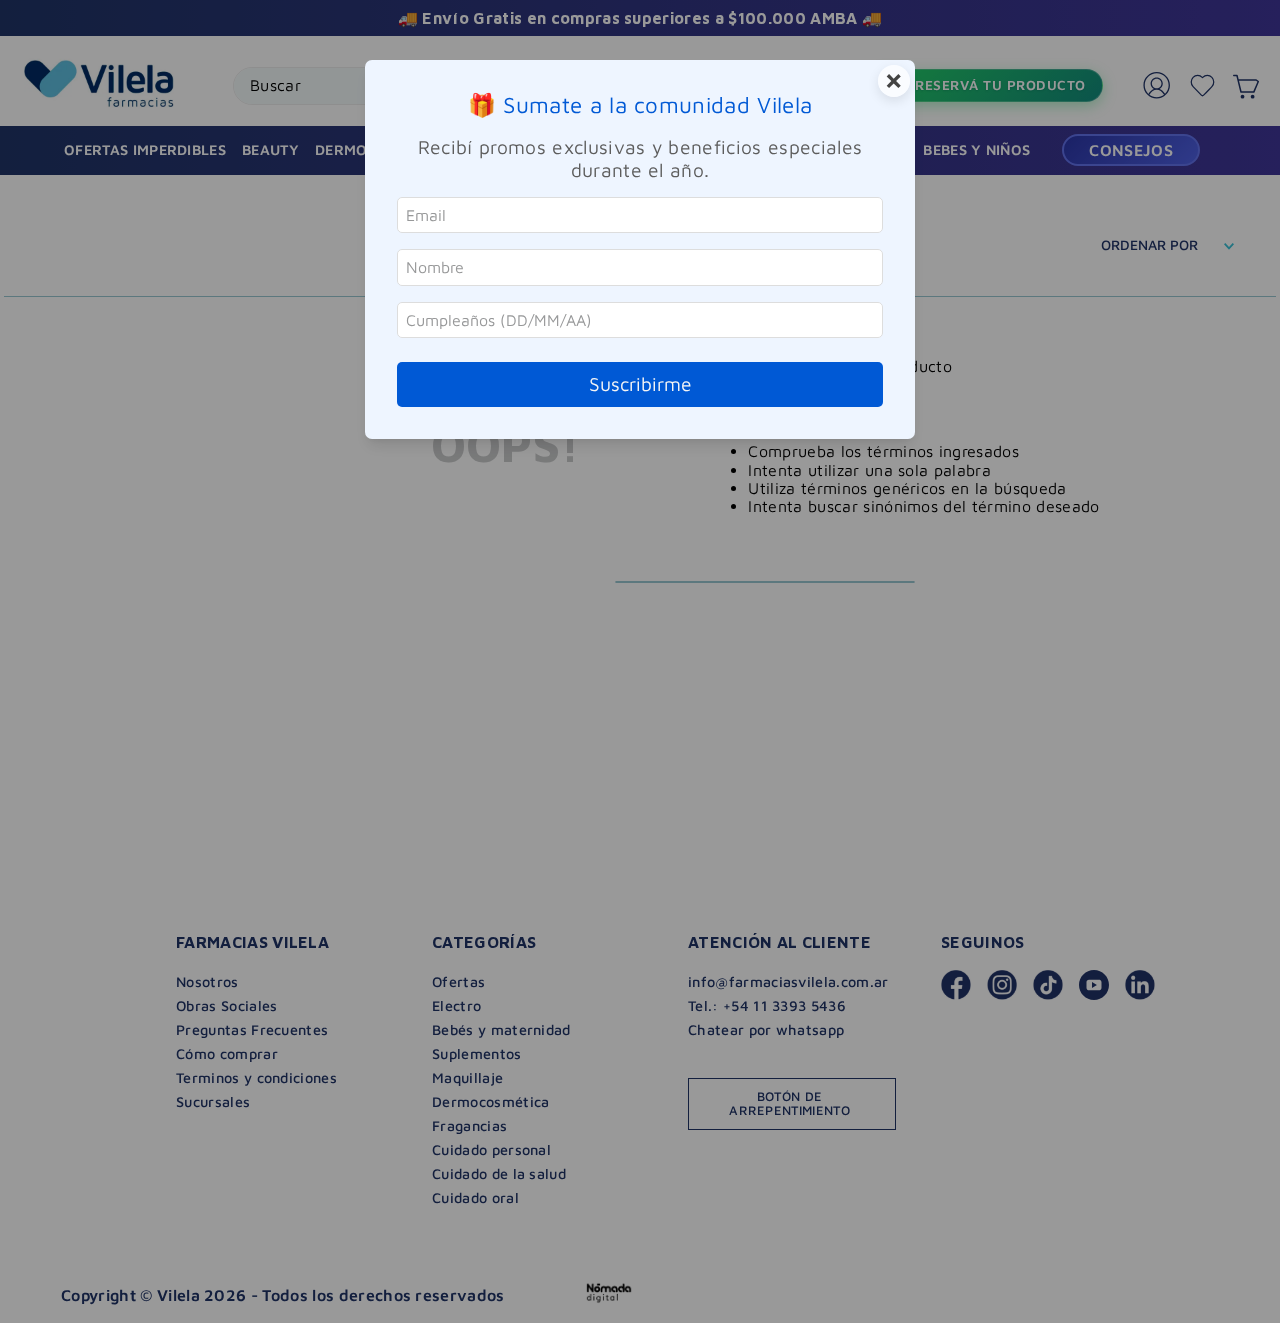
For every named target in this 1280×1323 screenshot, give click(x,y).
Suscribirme (640, 383)
